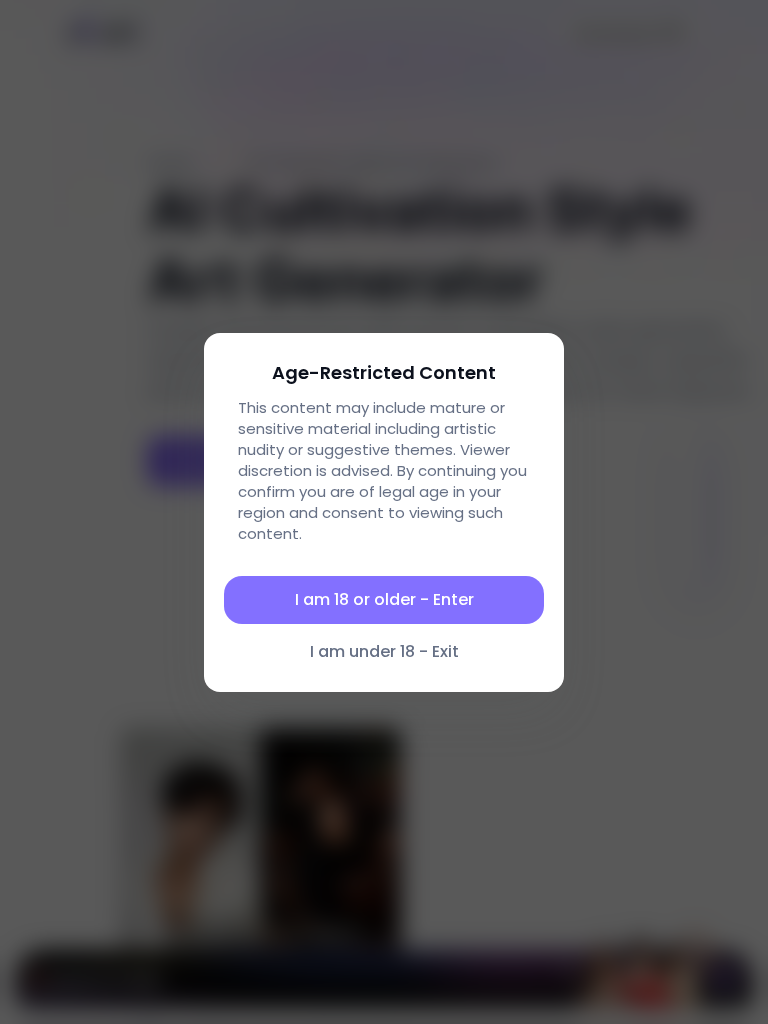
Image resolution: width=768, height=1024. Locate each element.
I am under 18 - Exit (384, 651)
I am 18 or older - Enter (384, 599)
